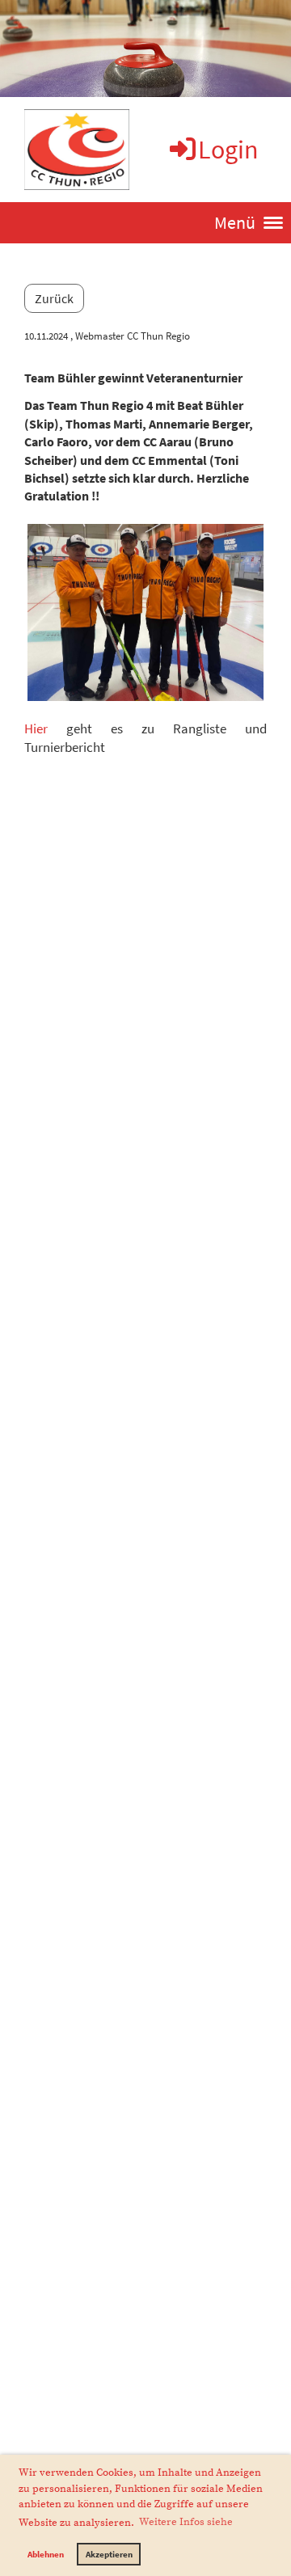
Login (228, 150)
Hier (36, 728)
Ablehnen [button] (46, 2554)
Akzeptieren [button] (109, 2554)
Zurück (54, 298)
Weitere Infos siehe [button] (186, 2522)
